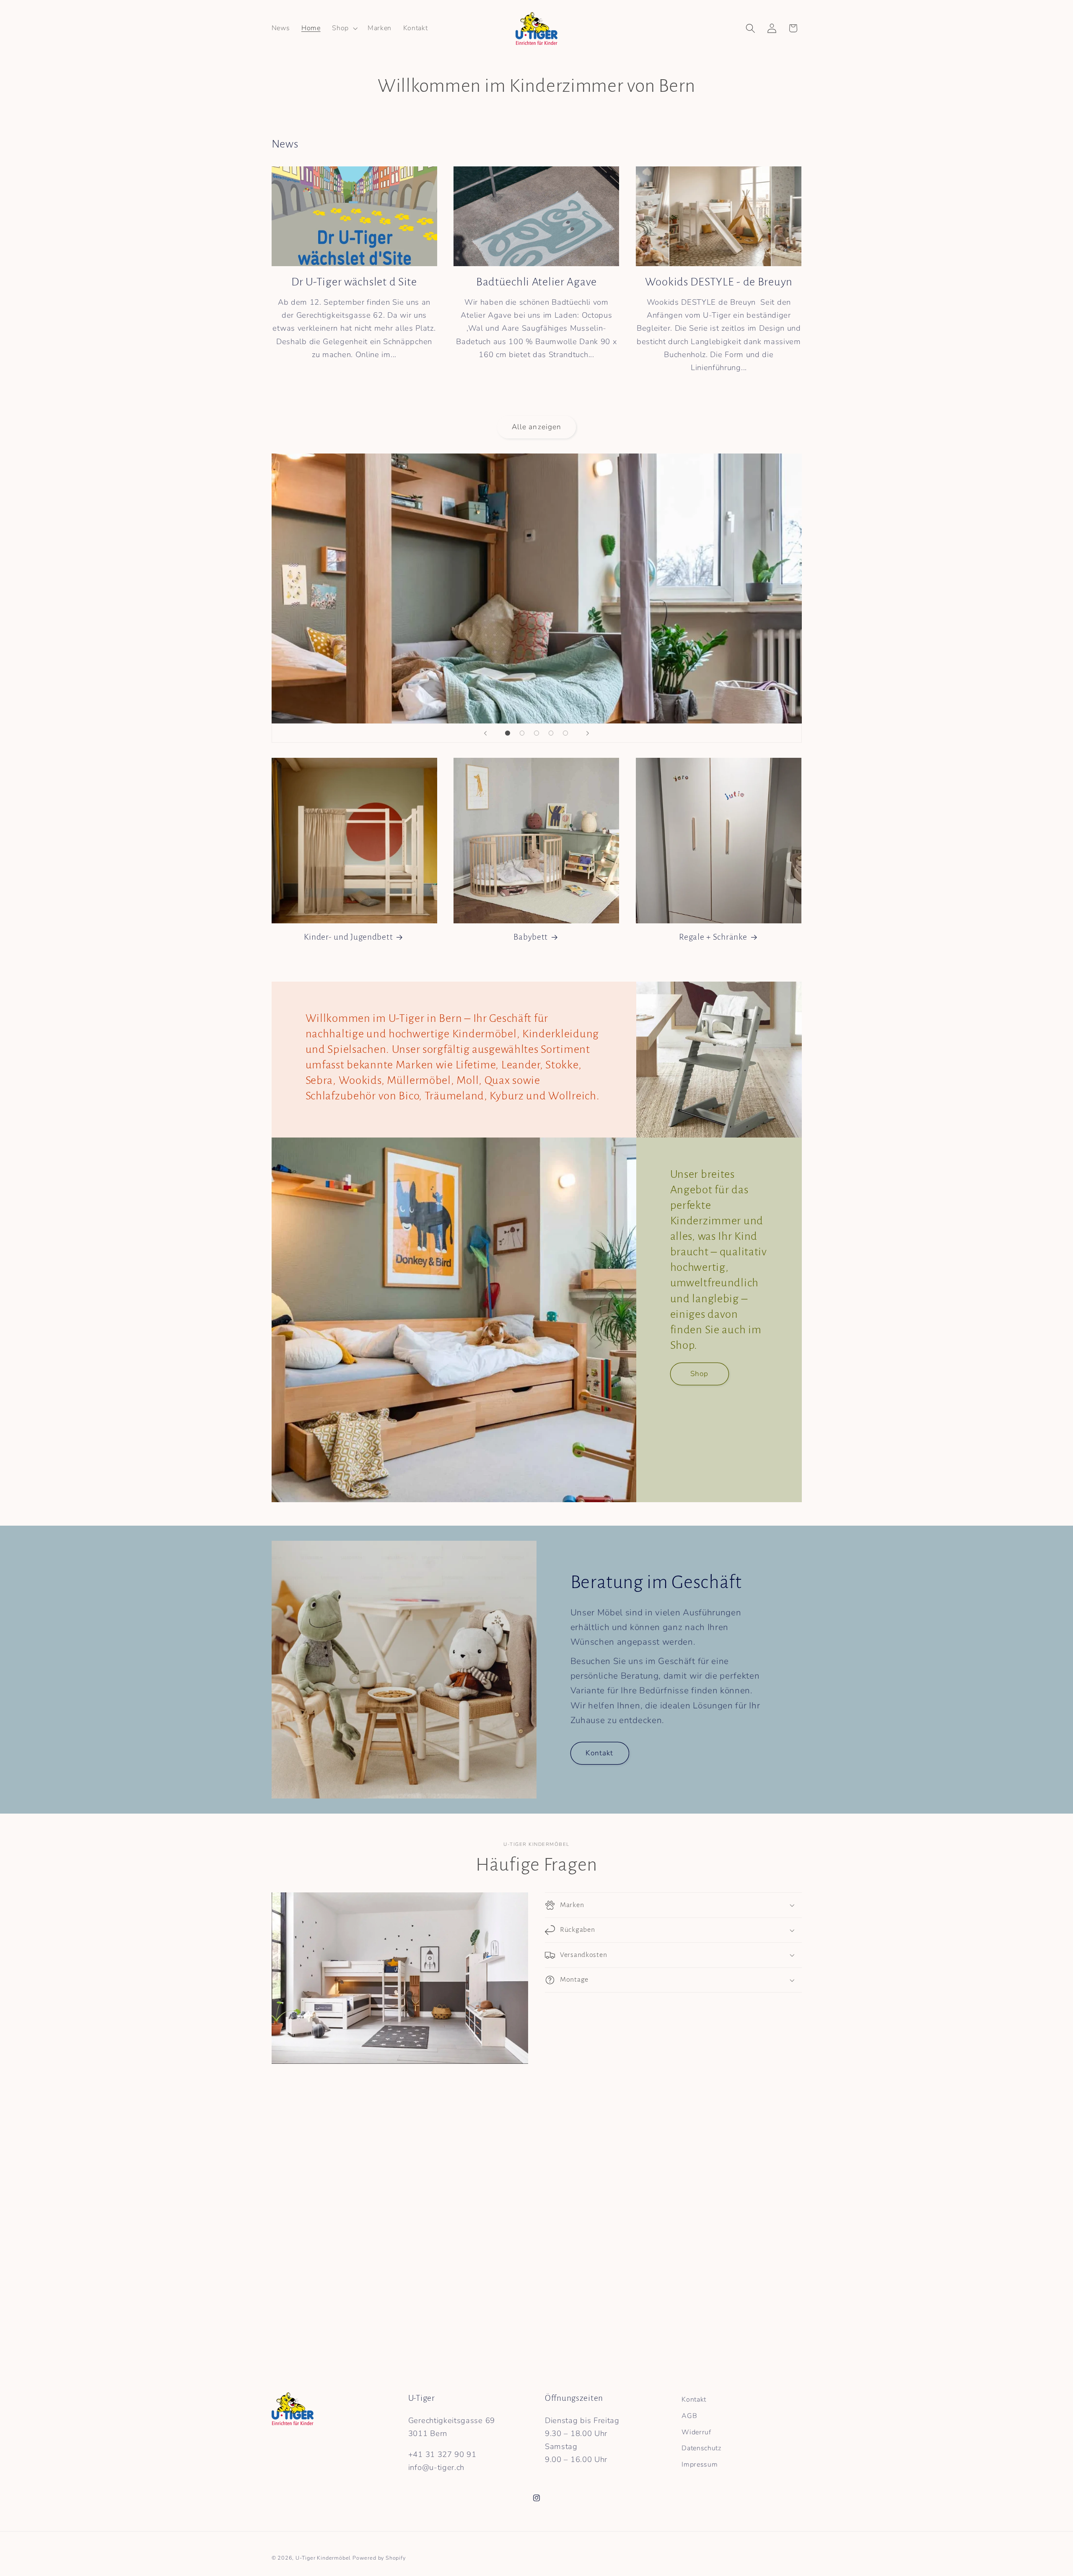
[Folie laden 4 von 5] (551, 733)
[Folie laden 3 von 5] (537, 733)
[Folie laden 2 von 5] (522, 733)
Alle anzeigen (537, 427)
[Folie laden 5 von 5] (566, 733)
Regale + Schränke (713, 937)
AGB (689, 2416)
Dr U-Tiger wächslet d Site (354, 282)
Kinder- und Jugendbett (348, 937)
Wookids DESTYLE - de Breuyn (719, 282)
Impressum (700, 2465)
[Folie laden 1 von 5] (508, 733)
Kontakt (599, 1753)
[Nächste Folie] (588, 733)
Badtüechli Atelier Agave (536, 282)
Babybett (531, 937)
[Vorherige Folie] (485, 733)
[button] (344, 29)
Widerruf (696, 2432)
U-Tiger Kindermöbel (323, 2558)
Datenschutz (701, 2448)
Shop (699, 1373)
